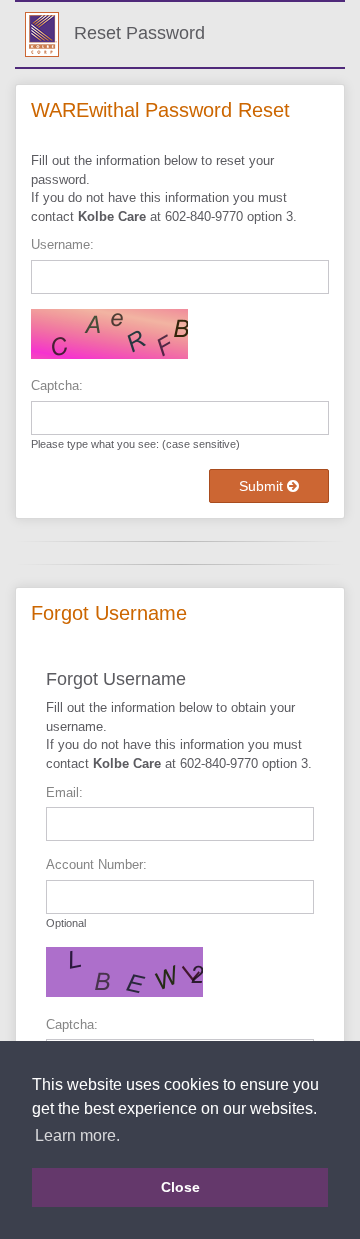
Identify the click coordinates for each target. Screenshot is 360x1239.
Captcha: (57, 385)
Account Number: (96, 864)
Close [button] (180, 1187)
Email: (64, 792)
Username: (62, 244)
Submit (263, 486)
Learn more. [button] (77, 1135)
